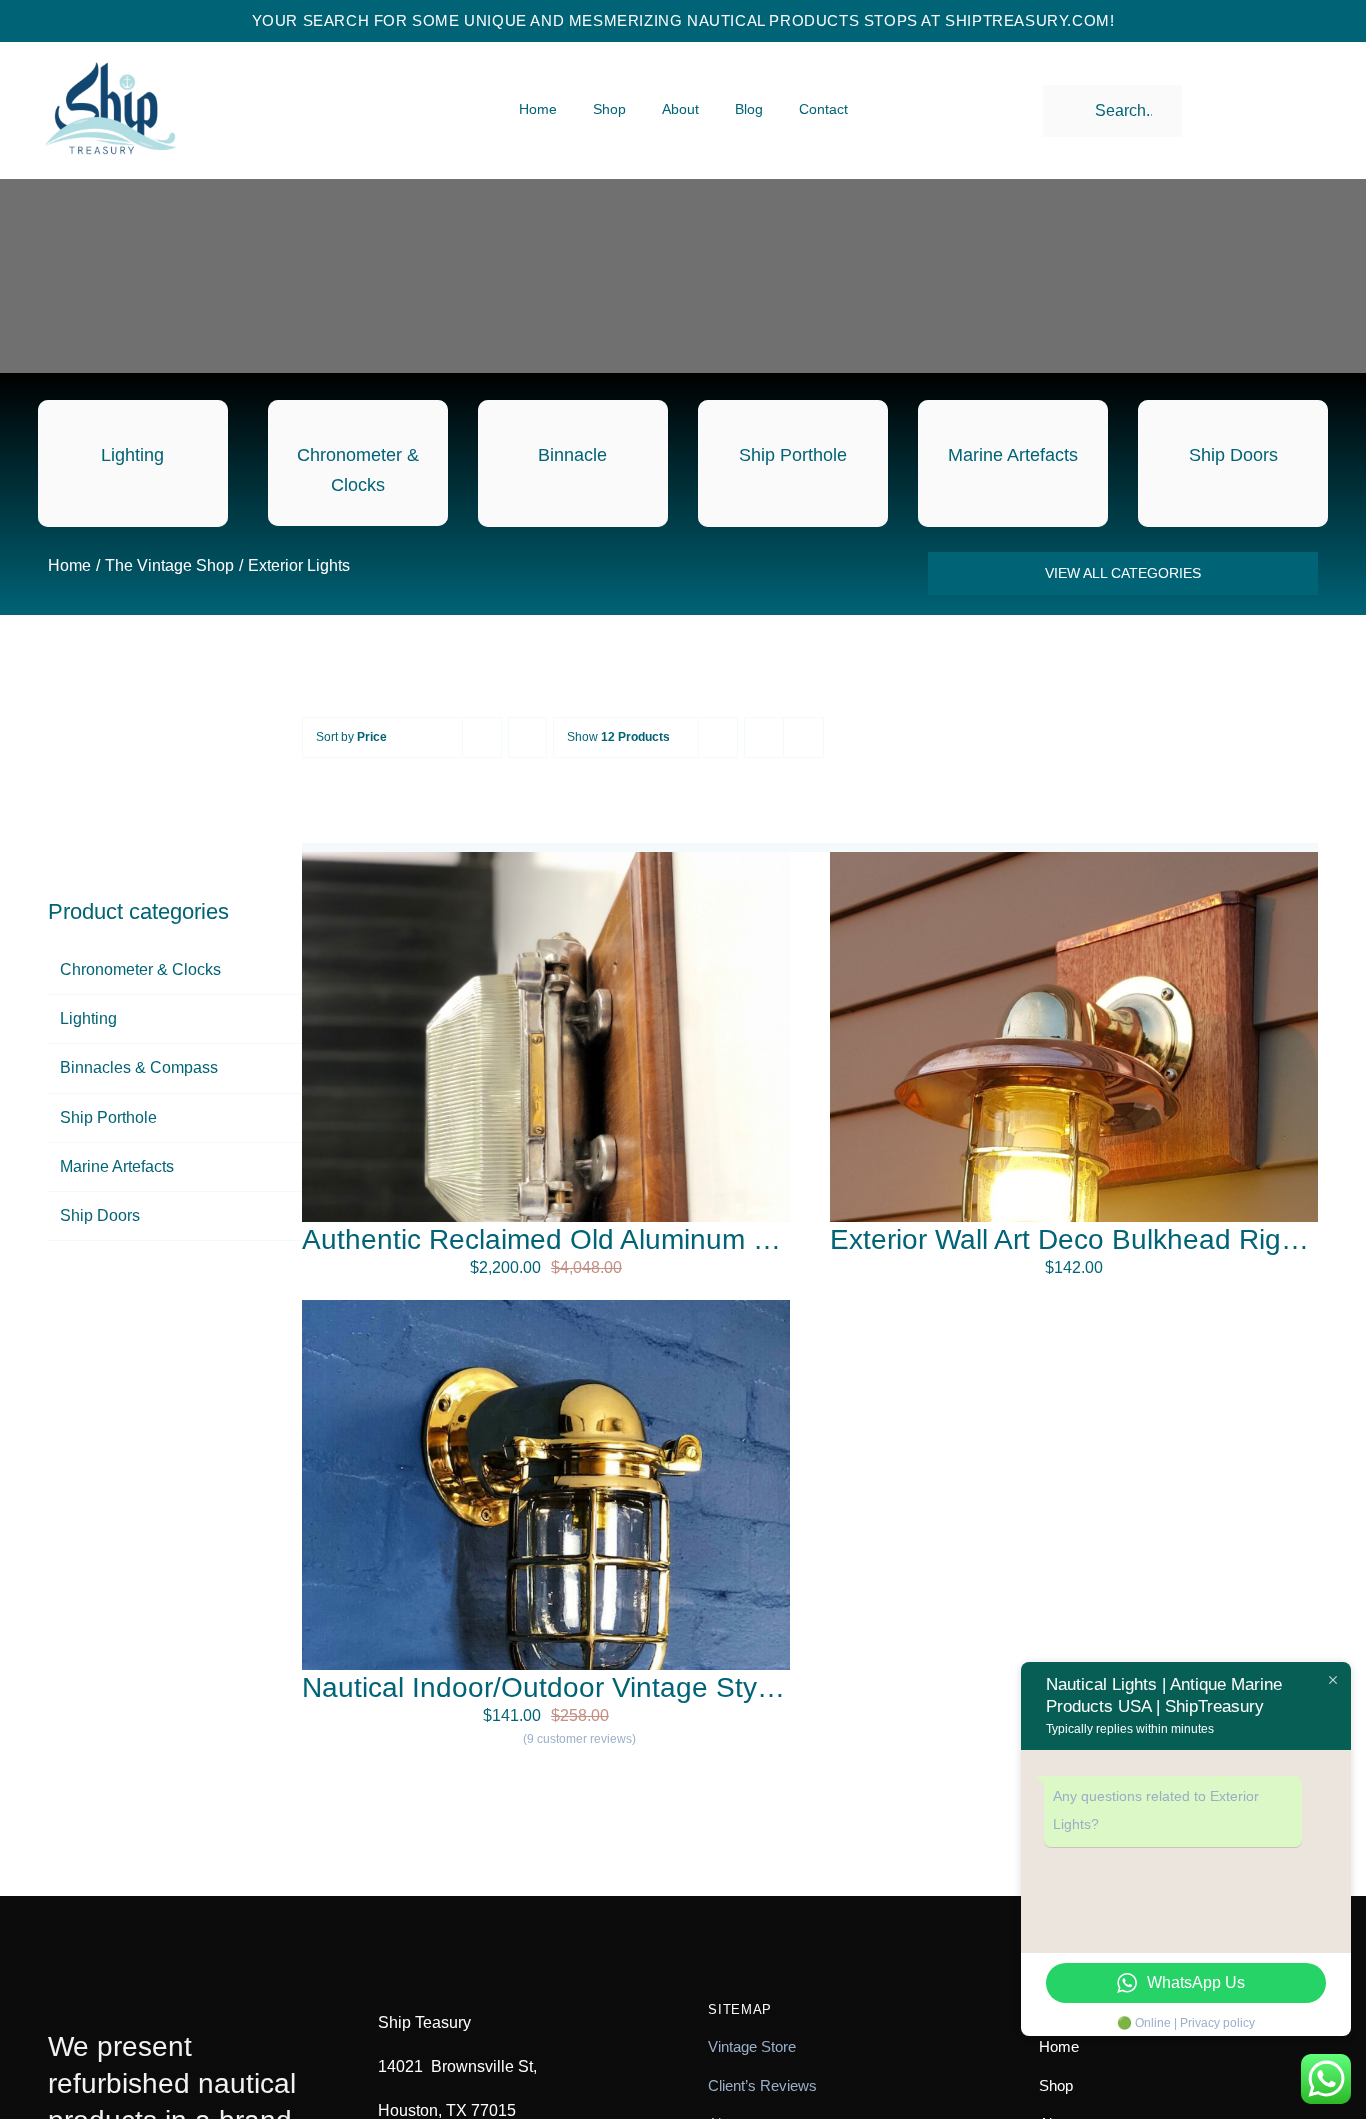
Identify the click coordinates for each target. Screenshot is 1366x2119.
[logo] (110, 45)
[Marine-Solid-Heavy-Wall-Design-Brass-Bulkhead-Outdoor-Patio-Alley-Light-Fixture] (546, 1307)
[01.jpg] (1074, 859)
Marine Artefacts (117, 1166)
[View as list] (803, 737)
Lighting (88, 1018)
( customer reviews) (579, 1739)
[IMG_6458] (546, 859)
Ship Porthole (108, 1117)
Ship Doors (100, 1215)
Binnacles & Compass (139, 1067)
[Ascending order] (527, 737)
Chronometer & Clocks (140, 969)
